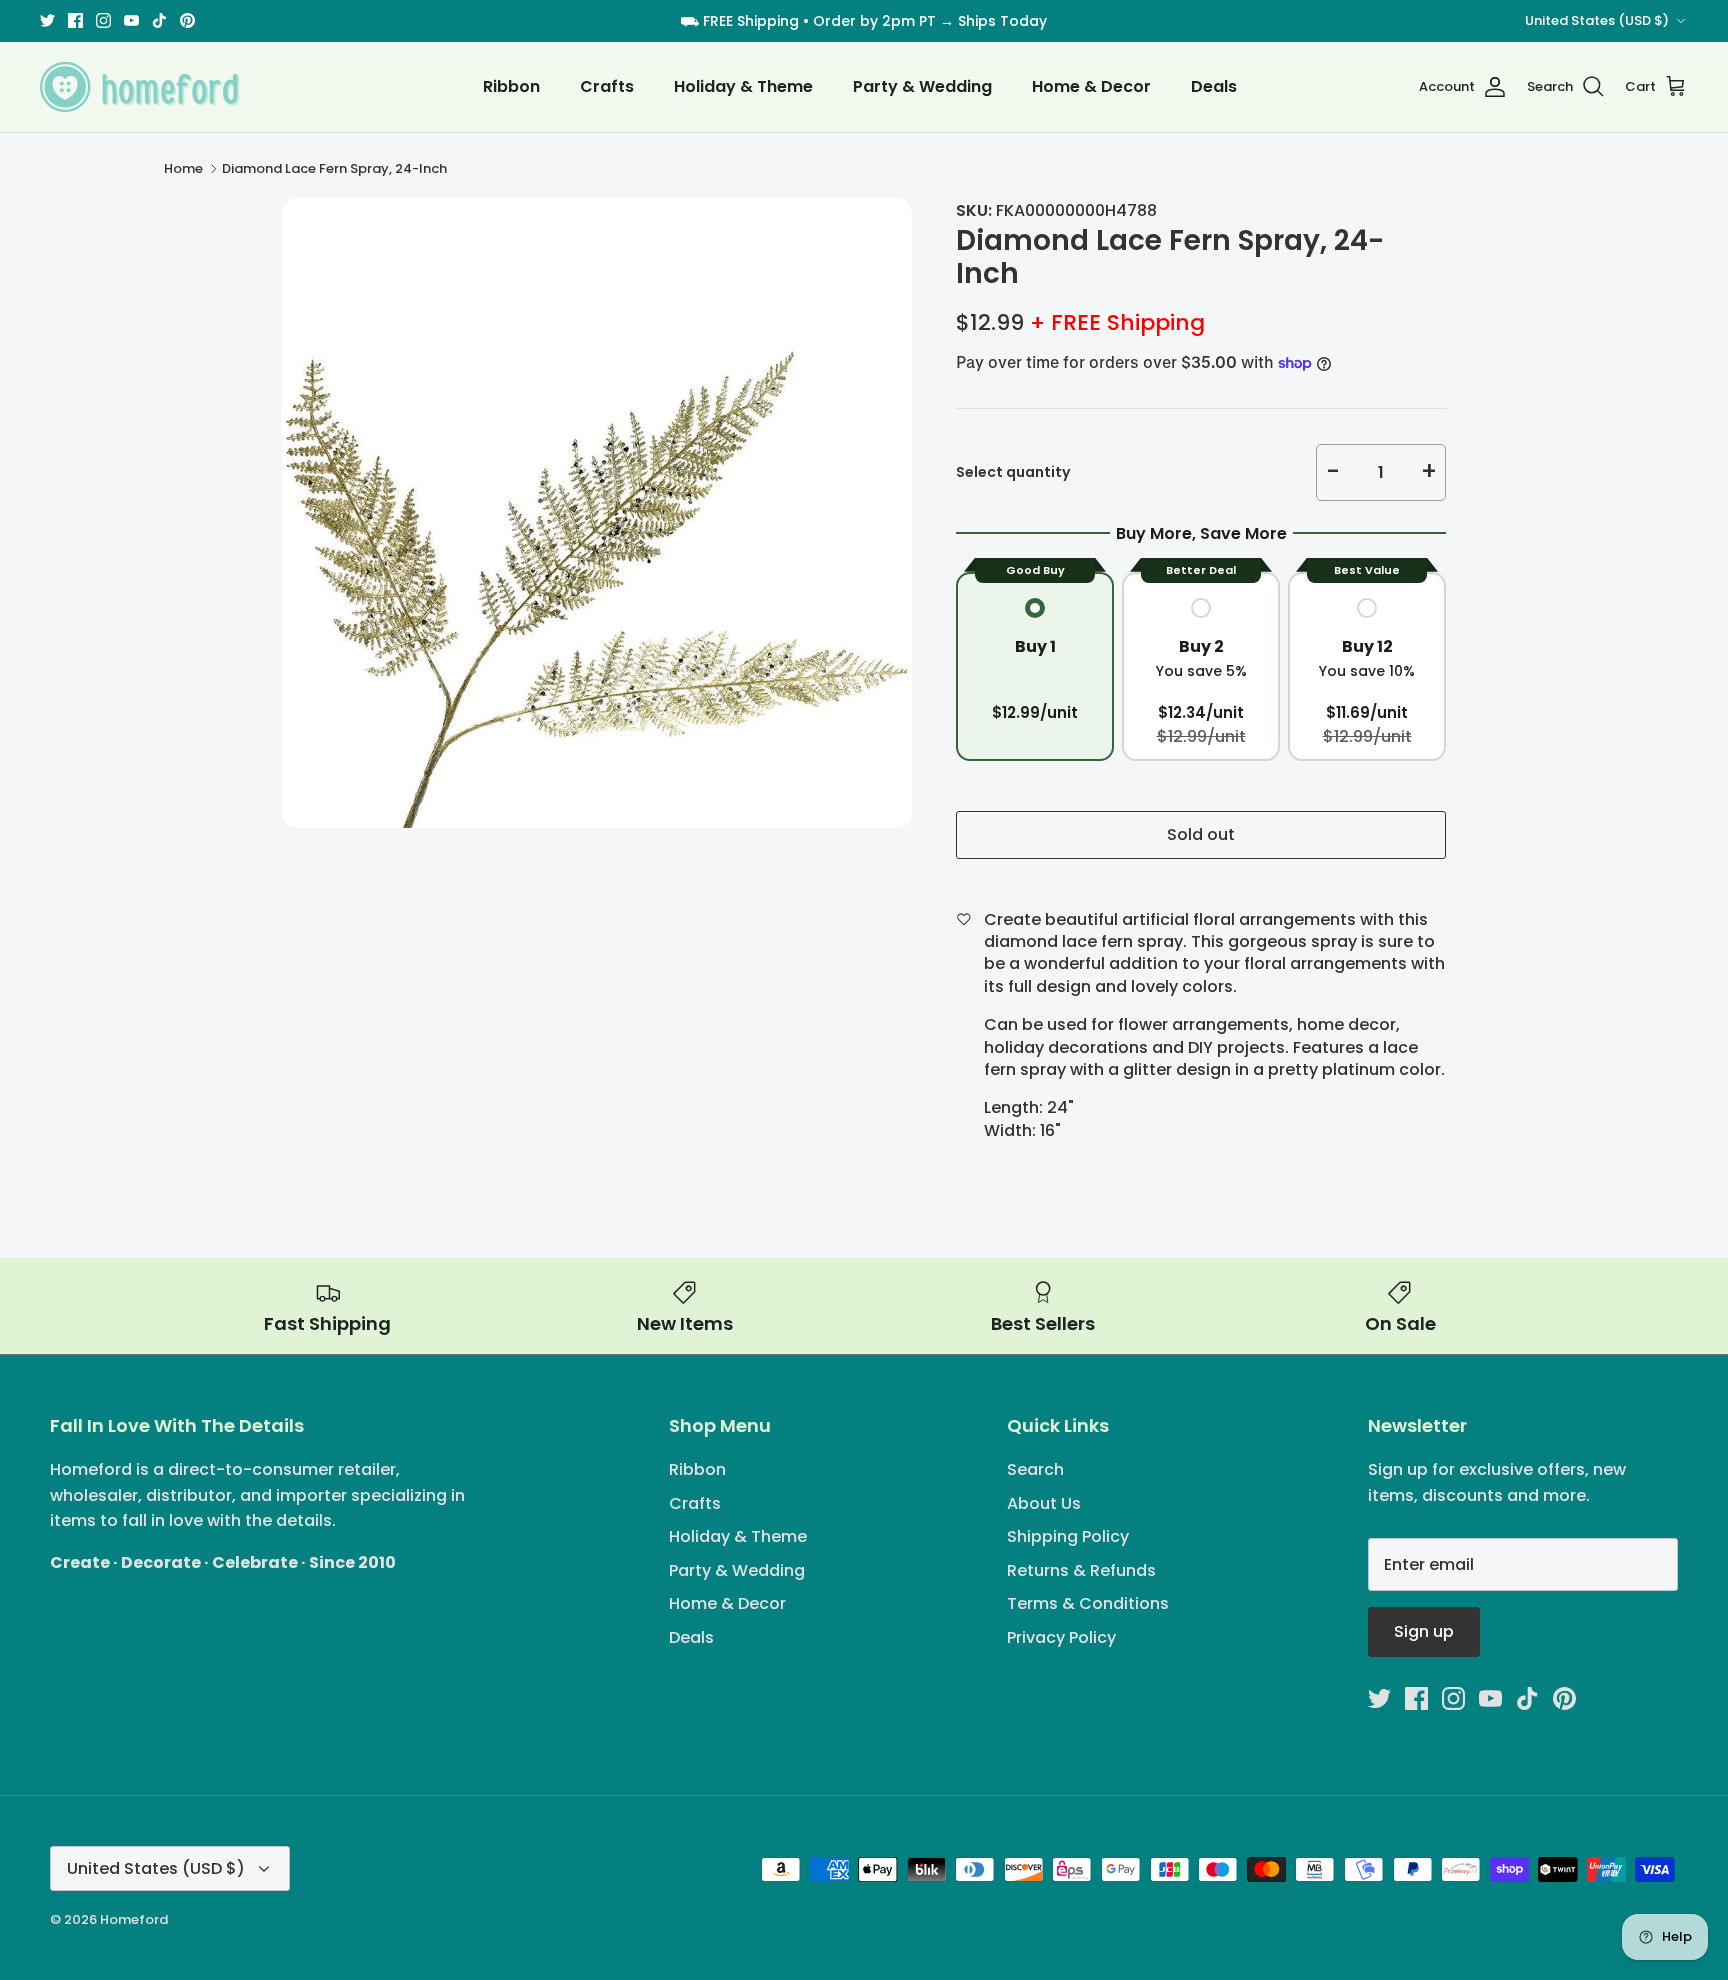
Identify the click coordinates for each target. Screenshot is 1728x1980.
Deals (1214, 86)
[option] (597, 513)
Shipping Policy (1068, 1536)
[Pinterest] (187, 20)
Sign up (1424, 1631)
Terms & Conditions (1088, 1603)
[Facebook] (75, 20)
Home (183, 168)
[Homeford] (140, 87)
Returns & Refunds (1081, 1570)
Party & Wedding (922, 86)
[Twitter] (47, 20)
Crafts (607, 86)
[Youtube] (131, 20)
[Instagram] (103, 20)
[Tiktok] (159, 20)
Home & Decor (1091, 86)
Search (1035, 1469)
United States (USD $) (1597, 20)
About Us (1044, 1503)
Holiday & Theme (743, 86)
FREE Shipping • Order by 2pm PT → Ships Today (875, 21)
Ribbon (511, 86)
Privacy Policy (1061, 1637)
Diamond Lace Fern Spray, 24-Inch (334, 168)
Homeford (134, 1919)
